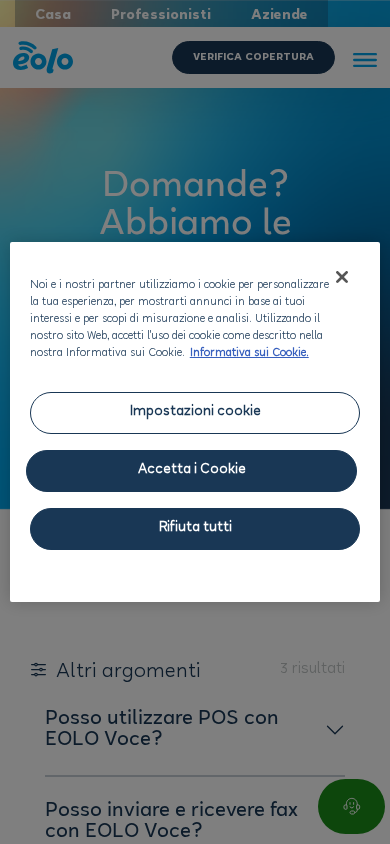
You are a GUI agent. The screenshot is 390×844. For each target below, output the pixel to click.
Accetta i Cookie (192, 470)
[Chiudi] (342, 277)
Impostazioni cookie (195, 412)
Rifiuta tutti (195, 528)
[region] (195, 422)
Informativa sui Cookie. (249, 354)
